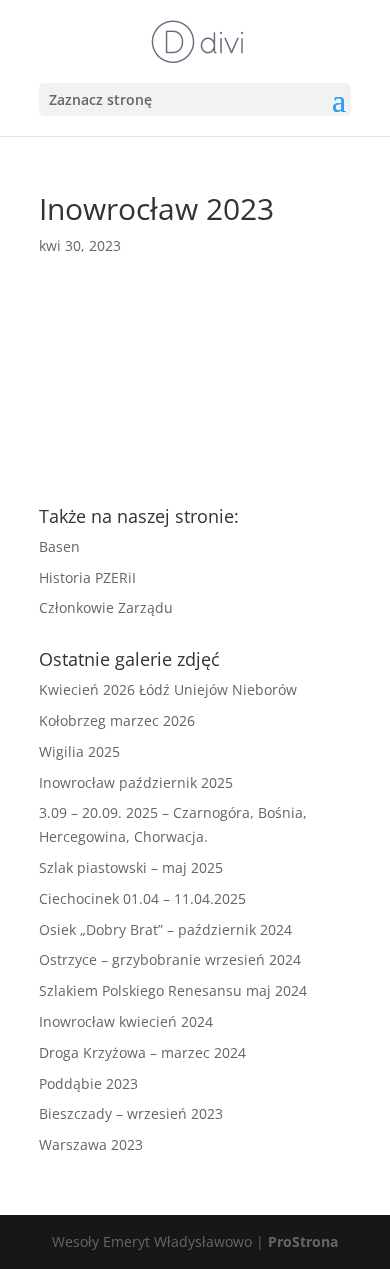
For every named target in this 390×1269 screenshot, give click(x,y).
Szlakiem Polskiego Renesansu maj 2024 (173, 990)
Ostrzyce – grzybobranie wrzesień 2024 (170, 959)
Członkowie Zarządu (106, 607)
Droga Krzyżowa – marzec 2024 (142, 1052)
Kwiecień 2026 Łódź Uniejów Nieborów (168, 689)
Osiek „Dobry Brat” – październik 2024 (165, 929)
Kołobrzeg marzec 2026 (117, 720)
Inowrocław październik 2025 (136, 782)
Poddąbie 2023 (88, 1083)
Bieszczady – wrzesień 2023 (131, 1113)
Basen (59, 546)
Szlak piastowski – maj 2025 (131, 867)
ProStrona (303, 1241)
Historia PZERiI (87, 577)
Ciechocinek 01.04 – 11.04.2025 (142, 898)
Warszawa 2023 (91, 1144)
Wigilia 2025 (79, 751)
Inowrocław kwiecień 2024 (126, 1021)
